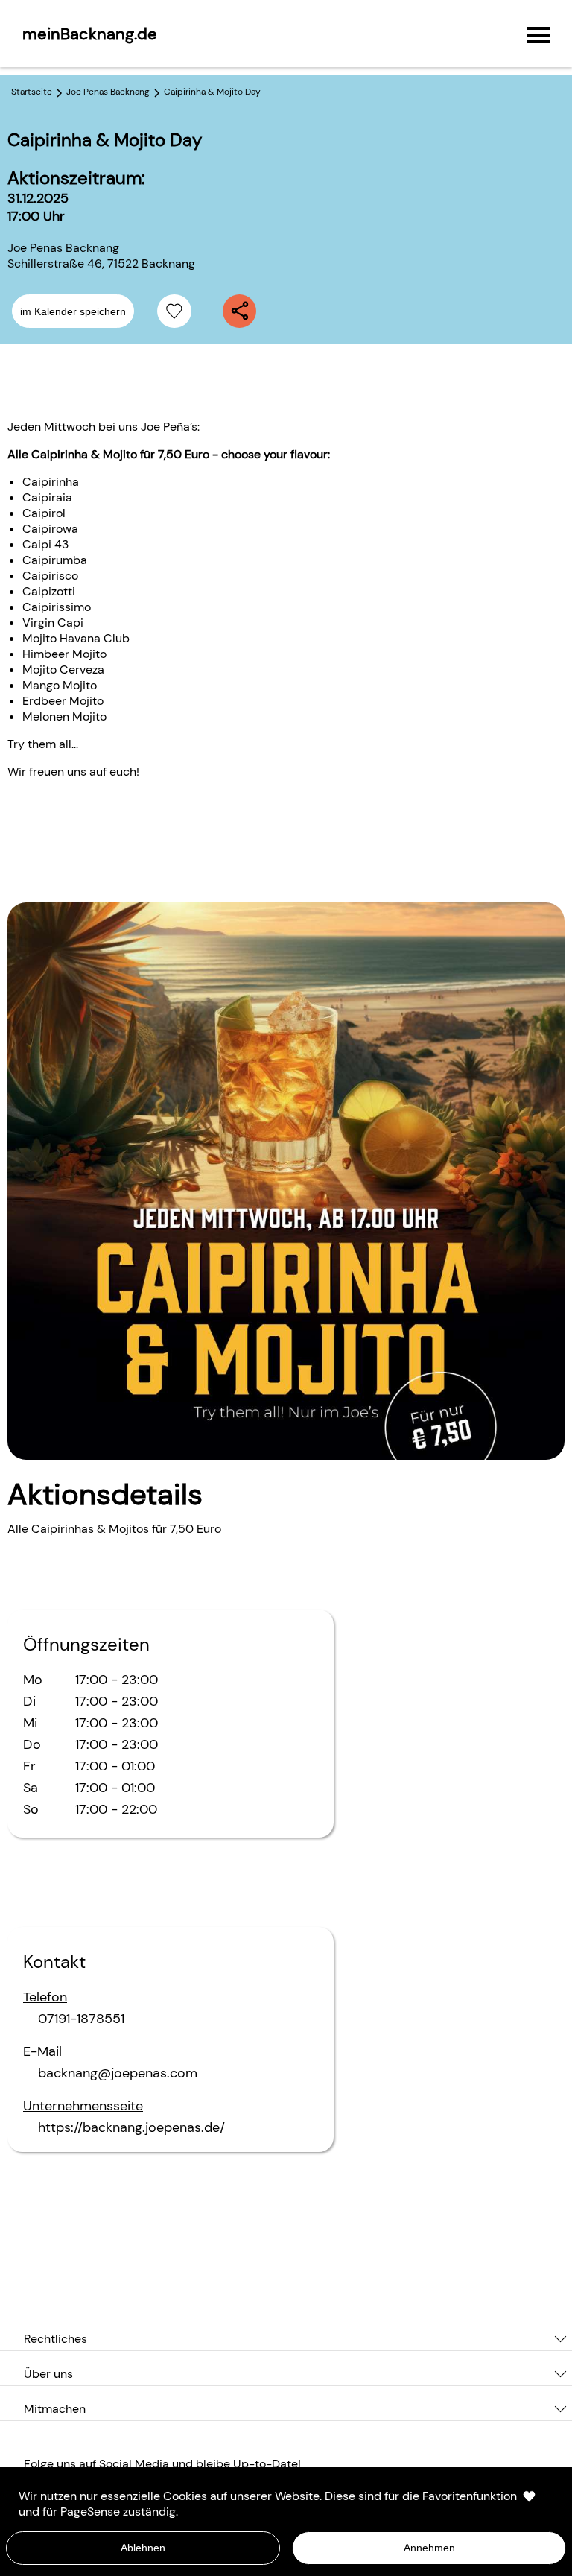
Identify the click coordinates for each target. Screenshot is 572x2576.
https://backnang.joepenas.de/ (131, 2127)
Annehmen (429, 2548)
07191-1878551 (81, 2019)
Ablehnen (143, 2548)
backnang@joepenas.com (118, 2073)
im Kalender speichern (73, 311)
